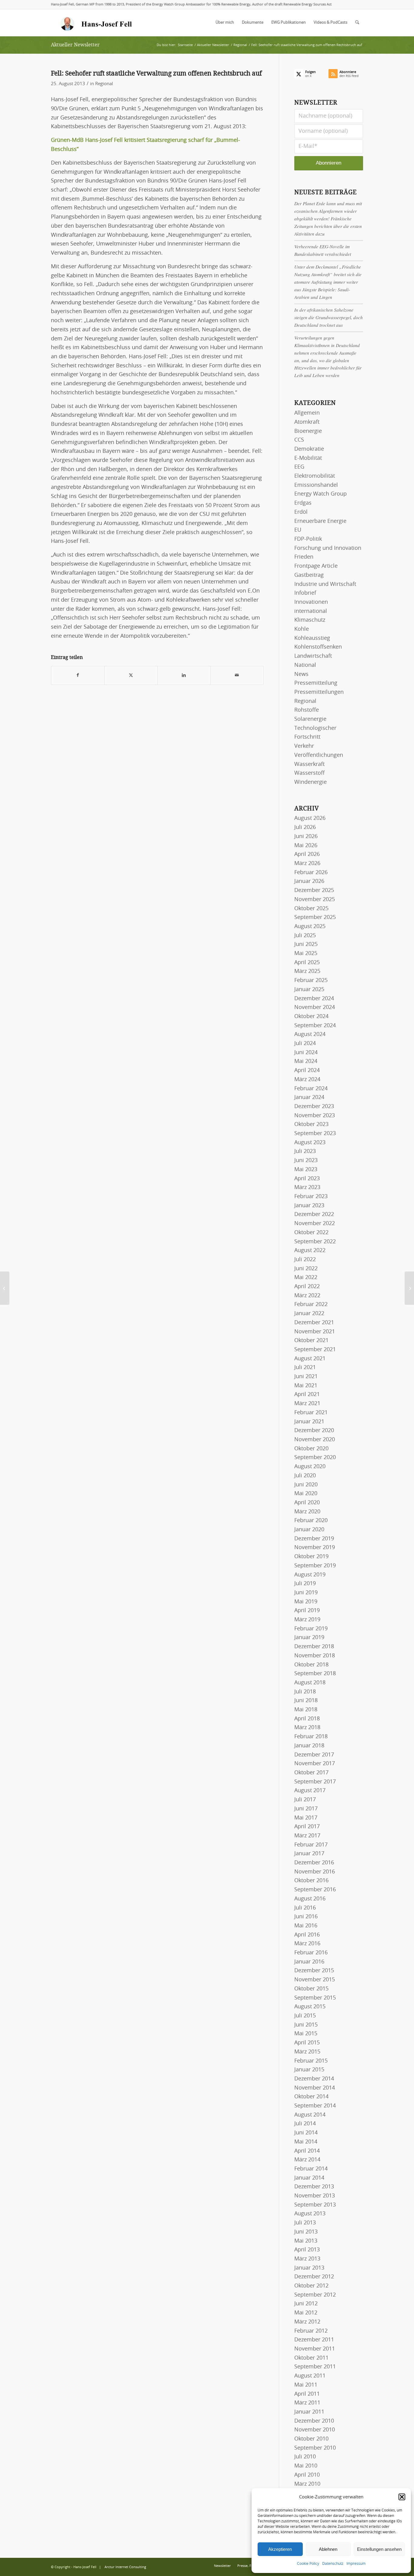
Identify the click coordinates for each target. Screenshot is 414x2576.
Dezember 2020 (314, 1431)
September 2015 (315, 1998)
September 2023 (315, 1134)
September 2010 (315, 2448)
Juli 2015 (305, 2016)
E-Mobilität (308, 458)
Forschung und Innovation (328, 548)
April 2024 (307, 1071)
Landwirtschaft (313, 656)
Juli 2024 (305, 1044)
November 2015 (315, 1980)
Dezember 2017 (314, 1755)
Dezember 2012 (314, 2277)
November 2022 (315, 1224)
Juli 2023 (305, 1151)
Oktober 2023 (311, 1124)
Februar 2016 (311, 1953)
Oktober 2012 (311, 2286)
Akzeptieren (280, 2549)
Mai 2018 (306, 1710)
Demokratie (309, 449)
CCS (299, 440)
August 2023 (310, 1143)
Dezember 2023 (314, 1107)
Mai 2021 (306, 1386)
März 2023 (307, 1188)
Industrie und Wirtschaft (325, 584)
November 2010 (315, 2430)
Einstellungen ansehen (379, 2549)
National (305, 665)
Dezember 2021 (314, 1323)
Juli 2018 (305, 1692)
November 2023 (315, 1116)
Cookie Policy (308, 2564)
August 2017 (310, 1791)
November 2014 (315, 2088)
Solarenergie (310, 719)
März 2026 (307, 864)
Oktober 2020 (311, 1449)
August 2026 (310, 818)
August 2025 (310, 927)
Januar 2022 (309, 1314)
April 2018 (307, 1719)
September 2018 (315, 1674)
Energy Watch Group (321, 494)
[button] (402, 2497)
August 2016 (310, 1899)
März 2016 (307, 1944)
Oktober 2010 (311, 2439)
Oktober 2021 (311, 1341)
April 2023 (307, 1179)
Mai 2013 (306, 2241)
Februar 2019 (311, 1629)
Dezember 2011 (314, 2340)
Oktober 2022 (311, 1233)
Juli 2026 (305, 827)
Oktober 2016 (311, 1881)
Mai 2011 (306, 2385)
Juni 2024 (306, 1053)
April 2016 (307, 1935)
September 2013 (315, 2205)
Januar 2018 (309, 1746)
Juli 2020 (305, 1476)
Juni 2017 (306, 1809)
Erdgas (303, 503)
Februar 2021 (311, 1413)
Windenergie (310, 782)
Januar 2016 (309, 1962)
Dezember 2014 (314, 2079)
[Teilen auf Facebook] (78, 675)
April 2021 (307, 1395)
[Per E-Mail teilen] (237, 675)
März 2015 (307, 2052)
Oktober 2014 (311, 2097)
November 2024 (315, 1007)
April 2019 (307, 1611)
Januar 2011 (309, 2412)
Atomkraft (307, 422)
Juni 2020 (306, 1485)
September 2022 (315, 1242)
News (301, 674)
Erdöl (301, 512)
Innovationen (311, 602)
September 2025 (315, 917)
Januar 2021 (309, 1422)
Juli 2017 (305, 1800)
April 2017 (307, 1827)
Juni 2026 (306, 837)
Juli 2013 (305, 2223)
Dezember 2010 (314, 2421)
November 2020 (315, 1440)
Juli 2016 (305, 1908)
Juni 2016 (306, 1917)
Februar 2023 (311, 1197)
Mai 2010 (306, 2466)
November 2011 (315, 2349)
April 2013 (307, 2250)
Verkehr (304, 746)
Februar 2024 (311, 1089)
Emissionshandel (316, 485)
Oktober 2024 (311, 1017)
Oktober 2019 (311, 1557)
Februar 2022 (311, 1305)
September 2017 (315, 1782)
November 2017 (315, 1764)
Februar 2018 (311, 1737)
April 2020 (307, 1503)
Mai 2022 (306, 1278)
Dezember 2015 (314, 1971)
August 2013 (310, 2214)
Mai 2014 (306, 2142)
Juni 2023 (306, 1161)
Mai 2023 (306, 1170)
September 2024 (315, 1026)
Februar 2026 (311, 873)
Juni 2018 (306, 1701)
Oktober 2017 (311, 1773)
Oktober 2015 (311, 1989)
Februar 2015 (311, 2061)
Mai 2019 (306, 1602)
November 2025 (315, 900)
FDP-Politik (308, 539)
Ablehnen (328, 2549)
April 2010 (307, 2475)
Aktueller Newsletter (75, 45)
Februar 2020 (311, 1521)
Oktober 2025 (311, 909)
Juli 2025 (305, 936)
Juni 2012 (306, 2304)
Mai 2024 (306, 1061)
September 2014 (315, 2106)
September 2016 (315, 1890)
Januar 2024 (309, 1098)
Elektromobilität (315, 476)
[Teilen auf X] (131, 675)
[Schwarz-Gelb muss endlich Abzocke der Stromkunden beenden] (5, 1288)
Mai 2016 (306, 1926)
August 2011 (310, 2376)
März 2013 (307, 2259)
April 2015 (307, 2043)
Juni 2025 (306, 944)
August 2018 (310, 1683)
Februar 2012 (311, 2331)
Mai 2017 (306, 1818)
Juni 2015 (306, 2025)
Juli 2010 (305, 2457)
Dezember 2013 (314, 2187)
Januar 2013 (309, 2268)
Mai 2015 (306, 2034)
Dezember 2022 (314, 1214)
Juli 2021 (305, 1368)
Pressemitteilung (316, 683)
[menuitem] (225, 23)
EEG (299, 467)
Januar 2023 (309, 1206)
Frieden (304, 557)
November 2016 (315, 1872)
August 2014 (310, 2115)
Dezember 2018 (314, 1647)
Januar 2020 (309, 1530)
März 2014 (307, 2160)
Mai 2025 (306, 954)
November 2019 (315, 1548)
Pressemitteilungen (319, 692)
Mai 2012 (306, 2313)
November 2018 (315, 1656)
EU (298, 530)
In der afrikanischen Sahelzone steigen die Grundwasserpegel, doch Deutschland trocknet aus (329, 317)
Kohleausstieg (312, 638)
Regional (104, 84)
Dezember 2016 (314, 1863)
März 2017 (307, 1836)
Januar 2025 (309, 990)
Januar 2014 (309, 2178)
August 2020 (310, 1467)
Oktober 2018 (311, 1665)
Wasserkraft (309, 764)
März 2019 (307, 1620)
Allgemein (307, 413)
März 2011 (307, 2403)
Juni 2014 (306, 2133)
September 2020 (315, 1458)
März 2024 (307, 1080)
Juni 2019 (306, 1593)
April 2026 (307, 854)
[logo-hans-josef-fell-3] (97, 23)
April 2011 (307, 2394)
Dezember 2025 (314, 890)
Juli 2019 (305, 1584)
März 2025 (307, 971)
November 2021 (315, 1332)
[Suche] (357, 23)
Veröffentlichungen (319, 755)
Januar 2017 (309, 1854)
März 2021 (307, 1404)
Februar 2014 (311, 2169)
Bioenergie (308, 431)
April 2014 (307, 2151)
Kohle (302, 629)
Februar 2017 (311, 1845)
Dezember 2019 (314, 1539)
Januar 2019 (309, 1638)
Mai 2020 (306, 1494)
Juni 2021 (306, 1377)
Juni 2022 (306, 1269)
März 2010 (307, 2484)
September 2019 (315, 1566)
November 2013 (315, 2196)
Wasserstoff (309, 773)
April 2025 (307, 963)
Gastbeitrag (309, 575)
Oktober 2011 (311, 2358)
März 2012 (307, 2322)
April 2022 (307, 1287)
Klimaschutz (310, 620)
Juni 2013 (306, 2232)
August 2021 (310, 1359)
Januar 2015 (309, 2070)
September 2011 (315, 2367)
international (311, 611)
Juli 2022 (305, 1260)
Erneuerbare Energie (320, 521)
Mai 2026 (306, 846)
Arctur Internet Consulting (125, 2567)
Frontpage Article (316, 566)
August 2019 (310, 1575)
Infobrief (305, 593)
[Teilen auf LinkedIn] (184, 675)
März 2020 (307, 1512)
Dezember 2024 (314, 999)
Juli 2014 (305, 2124)
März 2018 (307, 1728)
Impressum (356, 2564)
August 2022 (310, 1251)
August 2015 (310, 2007)
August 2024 (310, 1034)
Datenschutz (333, 2564)
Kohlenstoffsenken (318, 647)
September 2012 (315, 2295)
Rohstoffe (307, 710)
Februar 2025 (311, 981)
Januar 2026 (309, 881)
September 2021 (315, 1350)
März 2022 (307, 1296)
